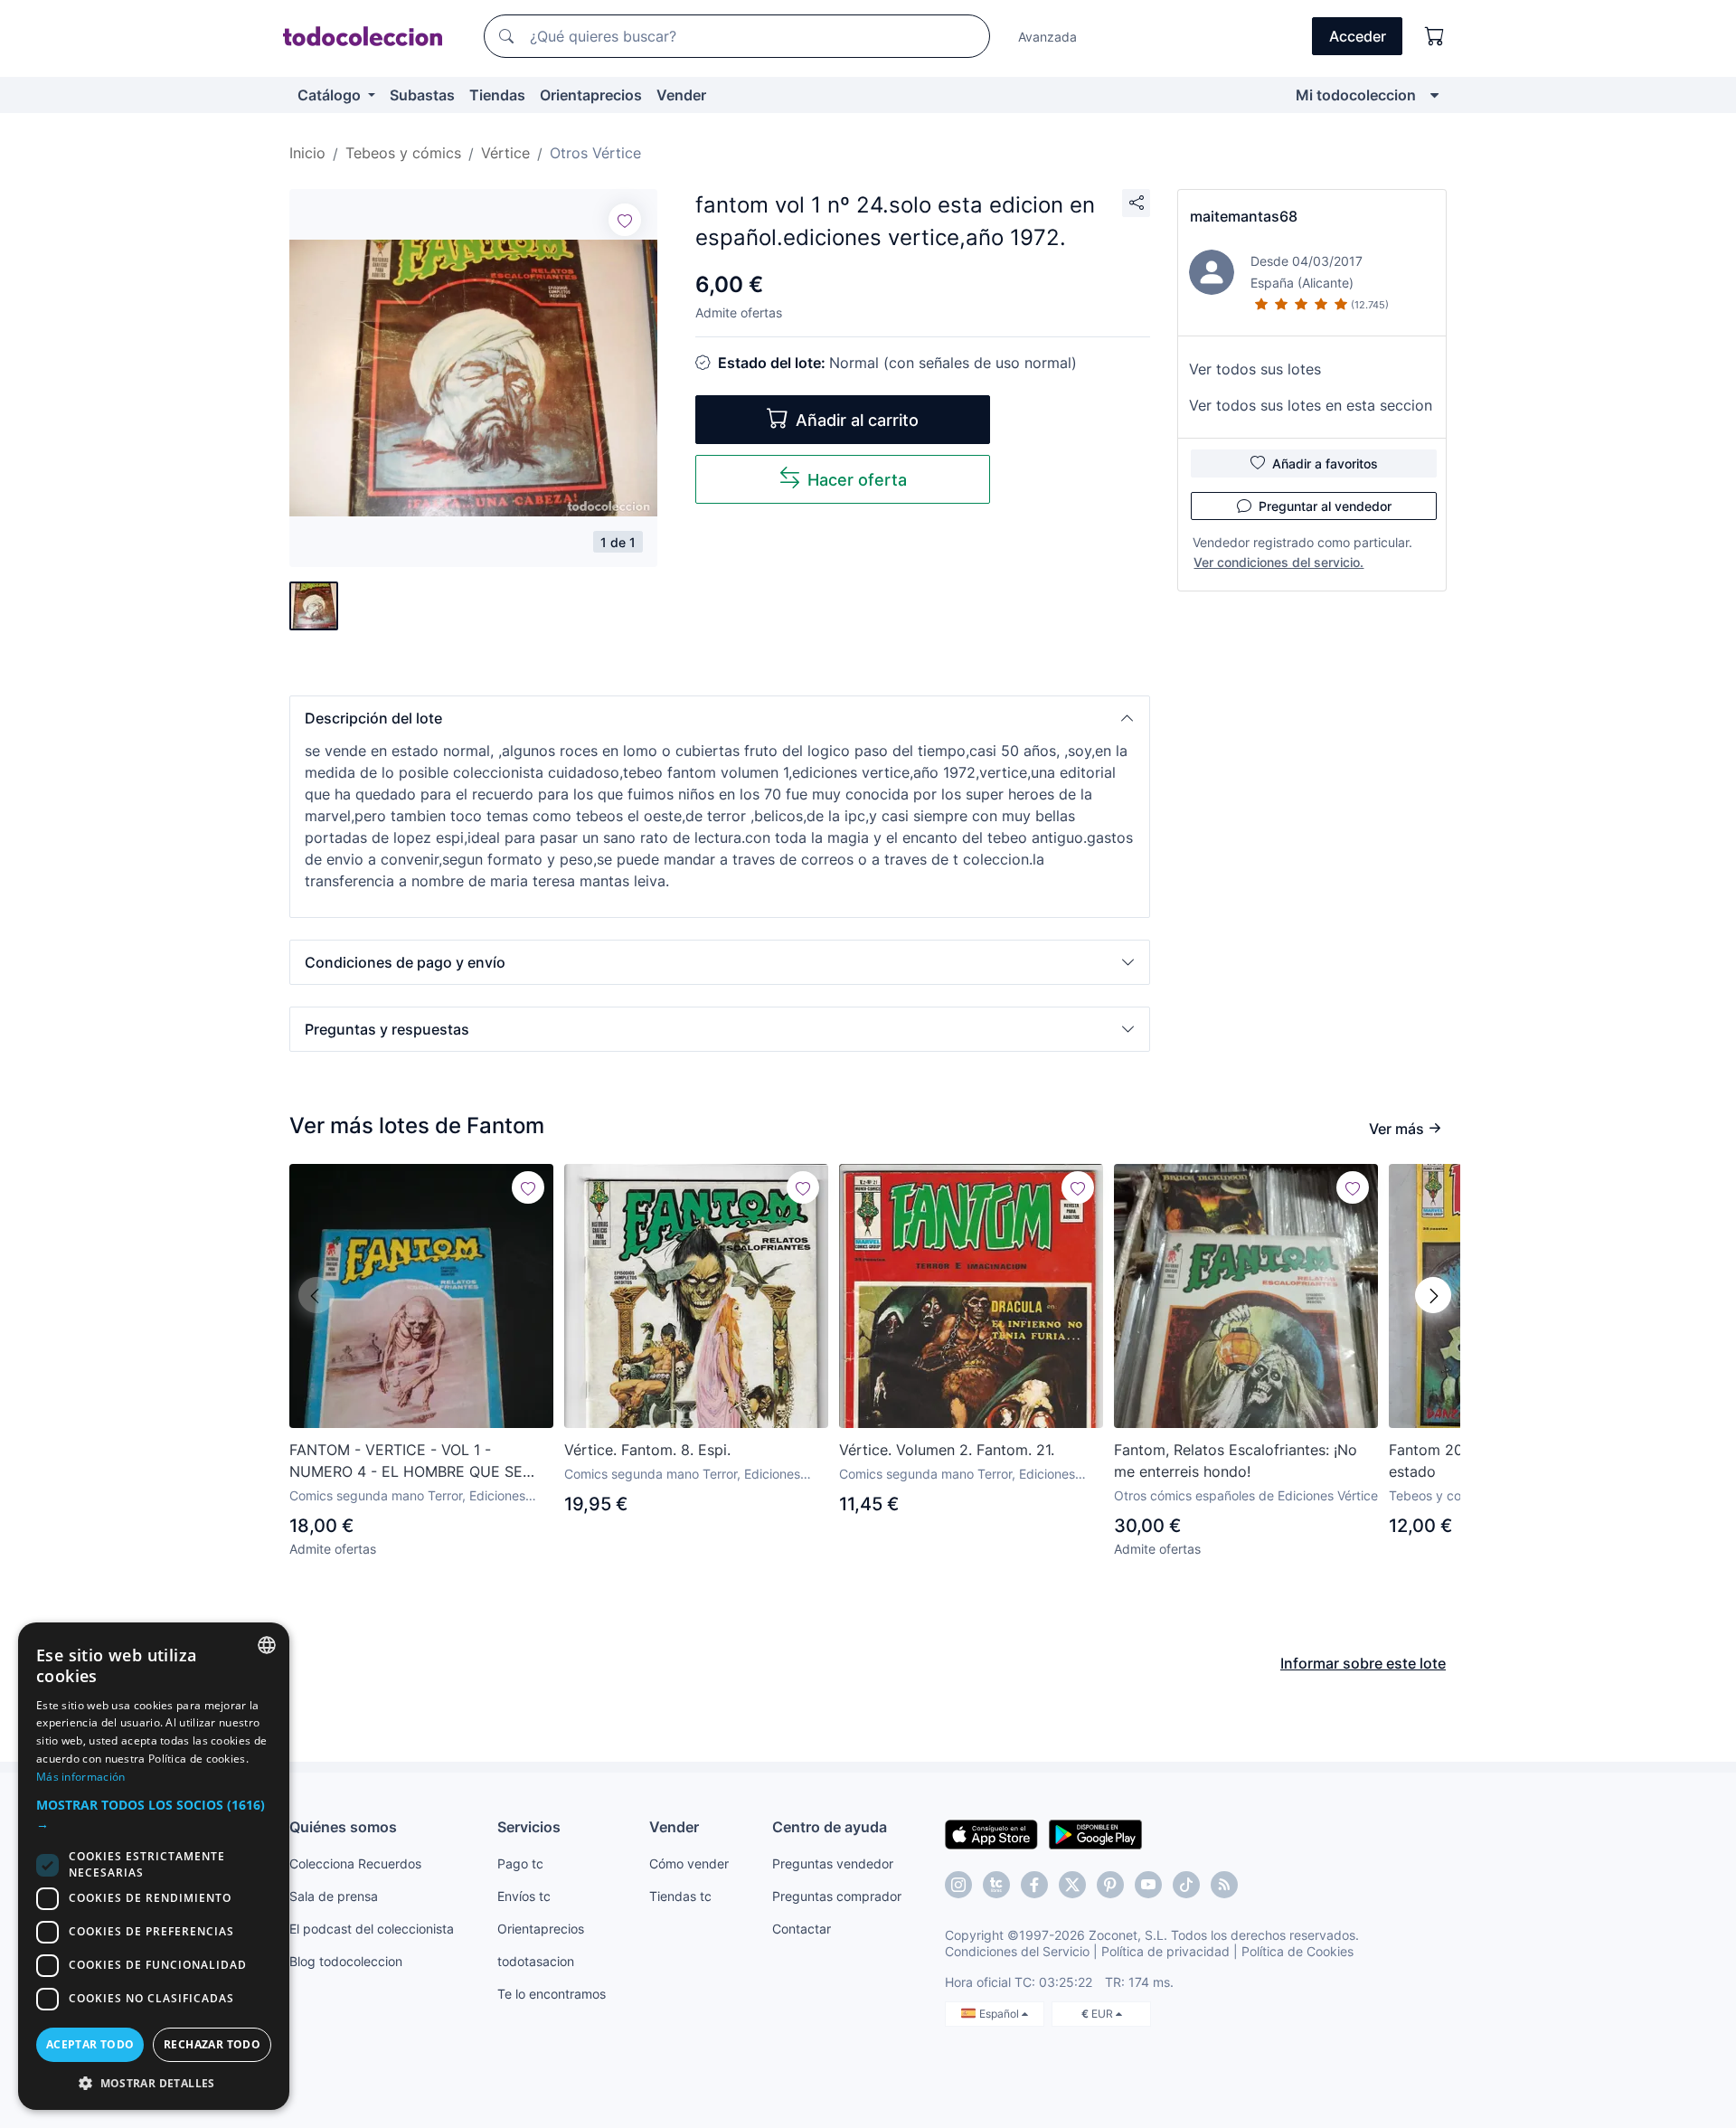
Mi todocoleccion (1356, 95)
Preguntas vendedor (833, 1863)
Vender (681, 95)
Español (1000, 2014)
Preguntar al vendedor (1325, 506)
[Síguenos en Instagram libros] (996, 1885)
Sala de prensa (334, 1896)
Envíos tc (524, 1896)
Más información (81, 1777)
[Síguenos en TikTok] (1186, 1885)
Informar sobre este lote (1363, 1663)
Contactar (802, 1929)
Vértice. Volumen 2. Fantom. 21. (947, 1450)
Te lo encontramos (552, 1994)
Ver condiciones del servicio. (1278, 562)
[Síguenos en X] (1072, 1885)
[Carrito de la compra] (1435, 36)
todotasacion (536, 1961)
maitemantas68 (1244, 216)
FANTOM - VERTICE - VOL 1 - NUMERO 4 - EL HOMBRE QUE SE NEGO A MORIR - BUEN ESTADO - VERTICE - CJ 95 (406, 1461)
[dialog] (154, 1866)
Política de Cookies (1297, 1951)
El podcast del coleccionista (372, 1929)
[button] (720, 718)
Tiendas (497, 95)
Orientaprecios (591, 95)
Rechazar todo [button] (212, 2044)
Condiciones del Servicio (1017, 1951)
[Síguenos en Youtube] (1148, 1885)
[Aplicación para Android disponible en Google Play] (1095, 1833)
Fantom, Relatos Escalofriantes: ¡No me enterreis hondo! (1236, 1461)
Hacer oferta (857, 480)
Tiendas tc (680, 1896)
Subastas (422, 95)
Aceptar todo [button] (90, 2044)
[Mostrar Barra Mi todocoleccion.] (1434, 95)
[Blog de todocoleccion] (1224, 1885)
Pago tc (520, 1863)
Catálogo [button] (331, 95)
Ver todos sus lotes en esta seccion (1311, 405)
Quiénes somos (343, 1827)
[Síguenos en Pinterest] (1110, 1885)
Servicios (529, 1827)
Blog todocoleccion (346, 1961)
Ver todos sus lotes (1255, 369)
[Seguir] (625, 220)
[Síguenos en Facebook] (1034, 1885)
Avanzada (1047, 37)
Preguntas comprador (837, 1896)
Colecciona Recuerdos (355, 1863)
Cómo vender (689, 1863)
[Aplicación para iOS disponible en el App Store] (991, 1833)
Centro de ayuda (830, 1827)
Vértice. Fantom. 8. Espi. (647, 1450)
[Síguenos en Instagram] (958, 1885)
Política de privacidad (1165, 1951)
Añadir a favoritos (1325, 463)
